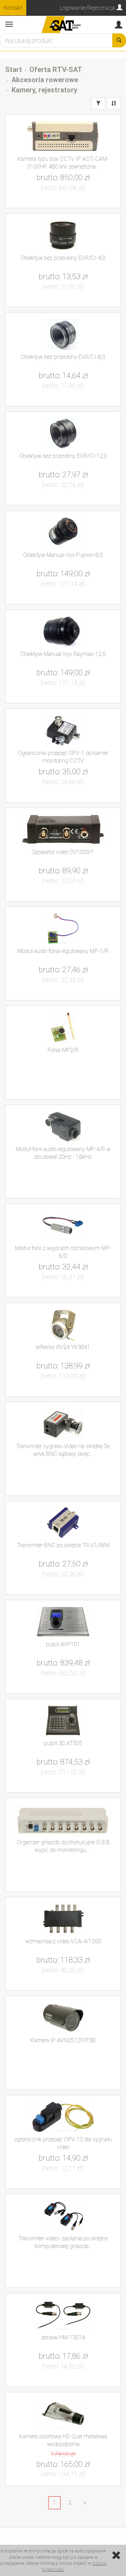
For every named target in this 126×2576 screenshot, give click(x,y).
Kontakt (13, 8)
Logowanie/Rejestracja (88, 8)
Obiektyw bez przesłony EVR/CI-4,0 (63, 258)
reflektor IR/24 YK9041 (63, 1347)
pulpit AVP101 (63, 1644)
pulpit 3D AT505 (63, 1743)
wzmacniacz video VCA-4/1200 (63, 1941)
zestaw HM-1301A (63, 2337)
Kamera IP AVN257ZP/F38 (63, 2040)
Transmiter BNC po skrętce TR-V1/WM (63, 1545)
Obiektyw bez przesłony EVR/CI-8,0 (63, 357)
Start (14, 70)
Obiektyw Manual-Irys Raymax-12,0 (63, 654)
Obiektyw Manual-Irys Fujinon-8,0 (63, 555)
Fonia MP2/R (63, 1050)
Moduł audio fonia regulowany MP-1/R (63, 951)
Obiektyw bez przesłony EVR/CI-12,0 (63, 456)
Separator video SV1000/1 (63, 852)
